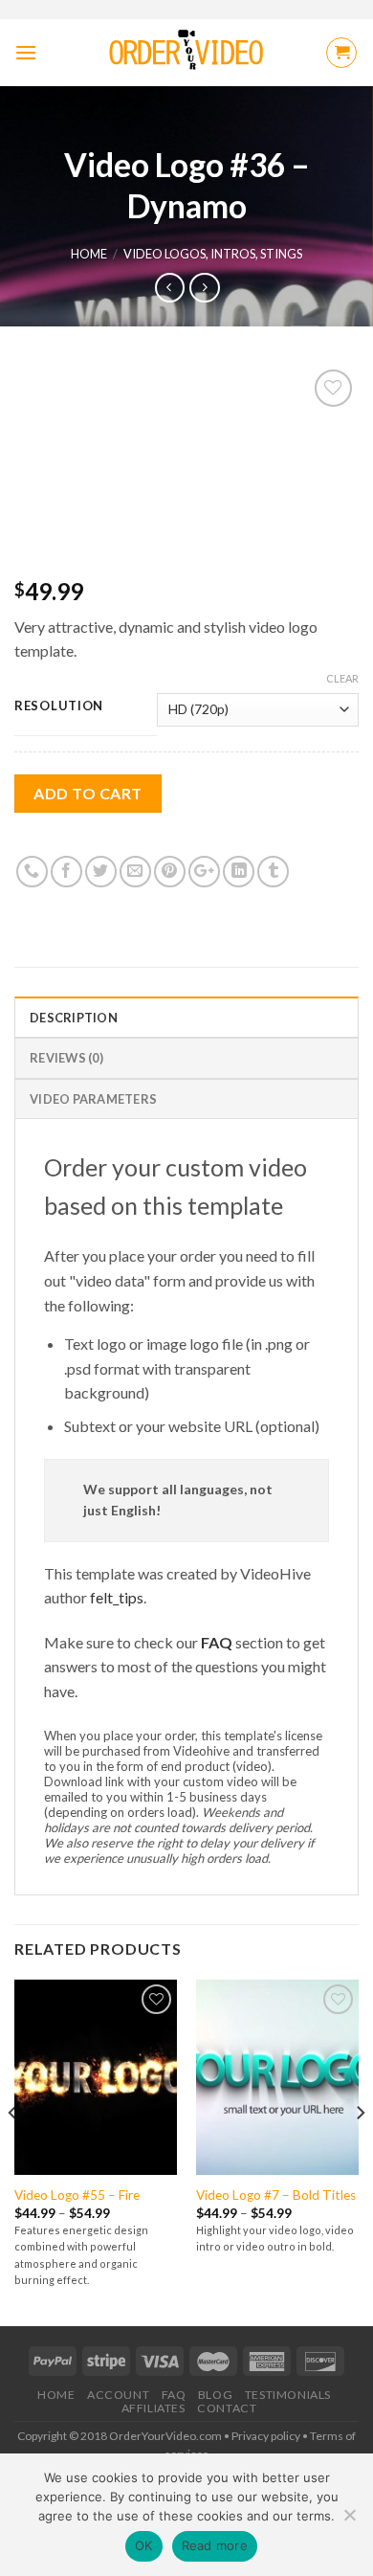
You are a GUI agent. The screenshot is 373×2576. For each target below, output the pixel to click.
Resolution (59, 706)
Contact (227, 2408)
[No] (349, 2520)
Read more (215, 2545)
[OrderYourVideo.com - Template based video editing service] (187, 53)
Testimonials (288, 2395)
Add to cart (88, 793)
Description (74, 1018)
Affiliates (154, 2408)
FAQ (217, 1642)
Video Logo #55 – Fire (77, 2195)
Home (89, 254)
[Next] (360, 2151)
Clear (342, 678)
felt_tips (117, 1597)
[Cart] (341, 53)
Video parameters (93, 1099)
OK (144, 2545)
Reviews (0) (66, 1058)
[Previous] (13, 2151)
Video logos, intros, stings (213, 254)
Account (118, 2395)
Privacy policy (266, 2436)
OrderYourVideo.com (165, 2436)
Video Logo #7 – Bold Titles (276, 2195)
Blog (215, 2395)
